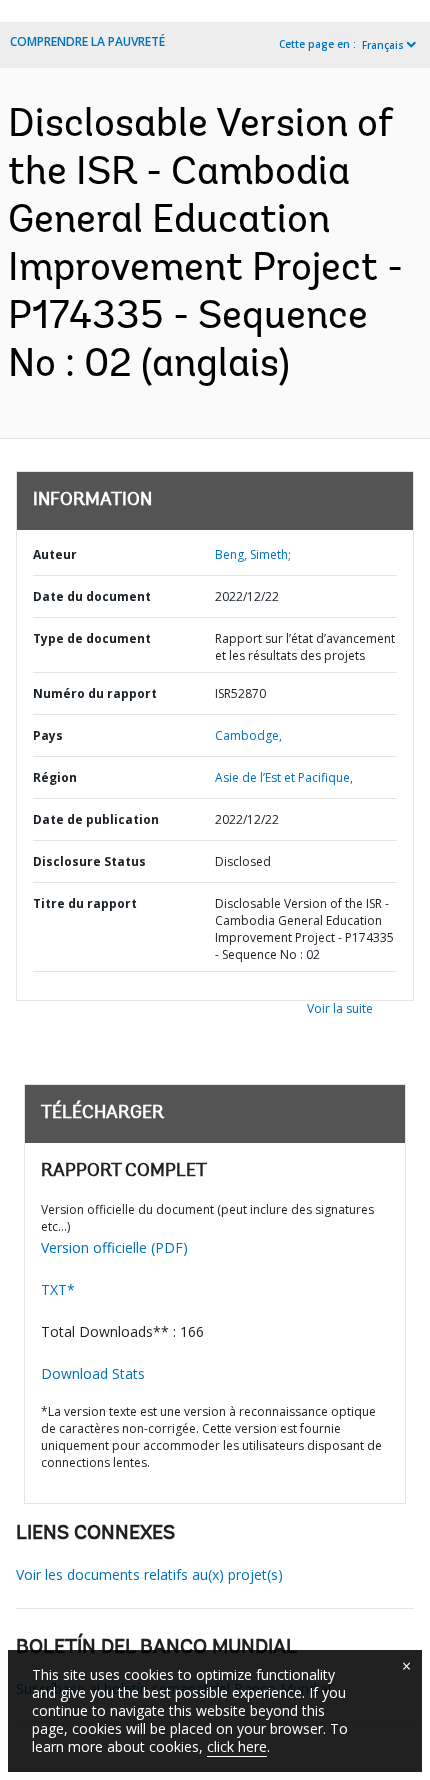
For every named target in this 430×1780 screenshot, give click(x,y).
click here (237, 1746)
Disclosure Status (89, 861)
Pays (48, 735)
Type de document (92, 638)
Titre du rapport (85, 903)
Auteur (55, 554)
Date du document (92, 596)
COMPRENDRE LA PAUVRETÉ (87, 41)
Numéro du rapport (95, 693)
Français (383, 45)
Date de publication (96, 819)
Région (55, 777)
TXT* (58, 1289)
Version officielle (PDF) (114, 1247)
